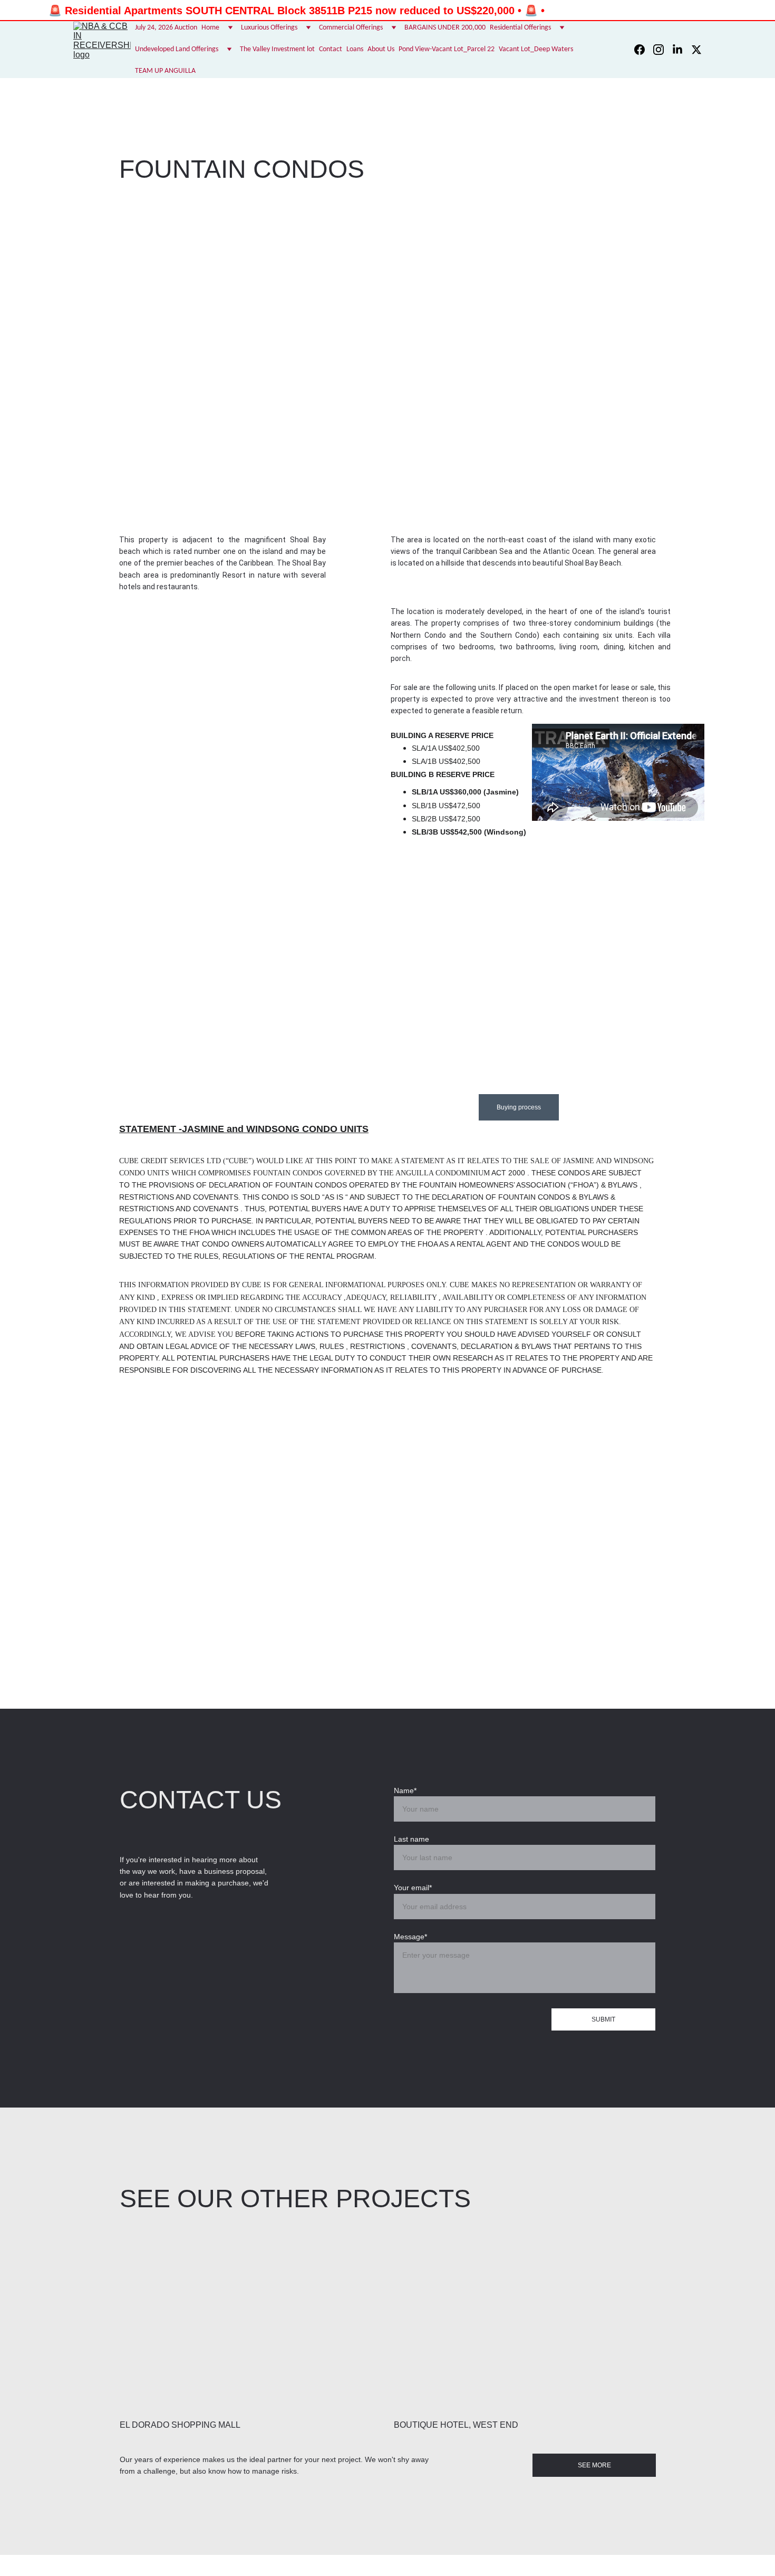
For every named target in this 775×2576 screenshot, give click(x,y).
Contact (331, 49)
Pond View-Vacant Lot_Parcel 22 (447, 49)
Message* (410, 1937)
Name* (405, 1790)
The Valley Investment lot (277, 49)
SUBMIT (603, 2019)
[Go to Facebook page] (644, 50)
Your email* (413, 1888)
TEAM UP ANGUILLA (165, 71)
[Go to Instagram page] (663, 50)
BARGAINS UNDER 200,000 (445, 28)
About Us (381, 49)
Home (210, 28)
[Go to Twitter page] (696, 50)
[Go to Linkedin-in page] (682, 50)
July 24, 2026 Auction (166, 28)
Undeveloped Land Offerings (177, 49)
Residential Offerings (520, 28)
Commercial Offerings (351, 28)
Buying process (519, 1107)
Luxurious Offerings (269, 28)
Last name (411, 1839)
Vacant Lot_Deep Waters (536, 49)
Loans (355, 49)
